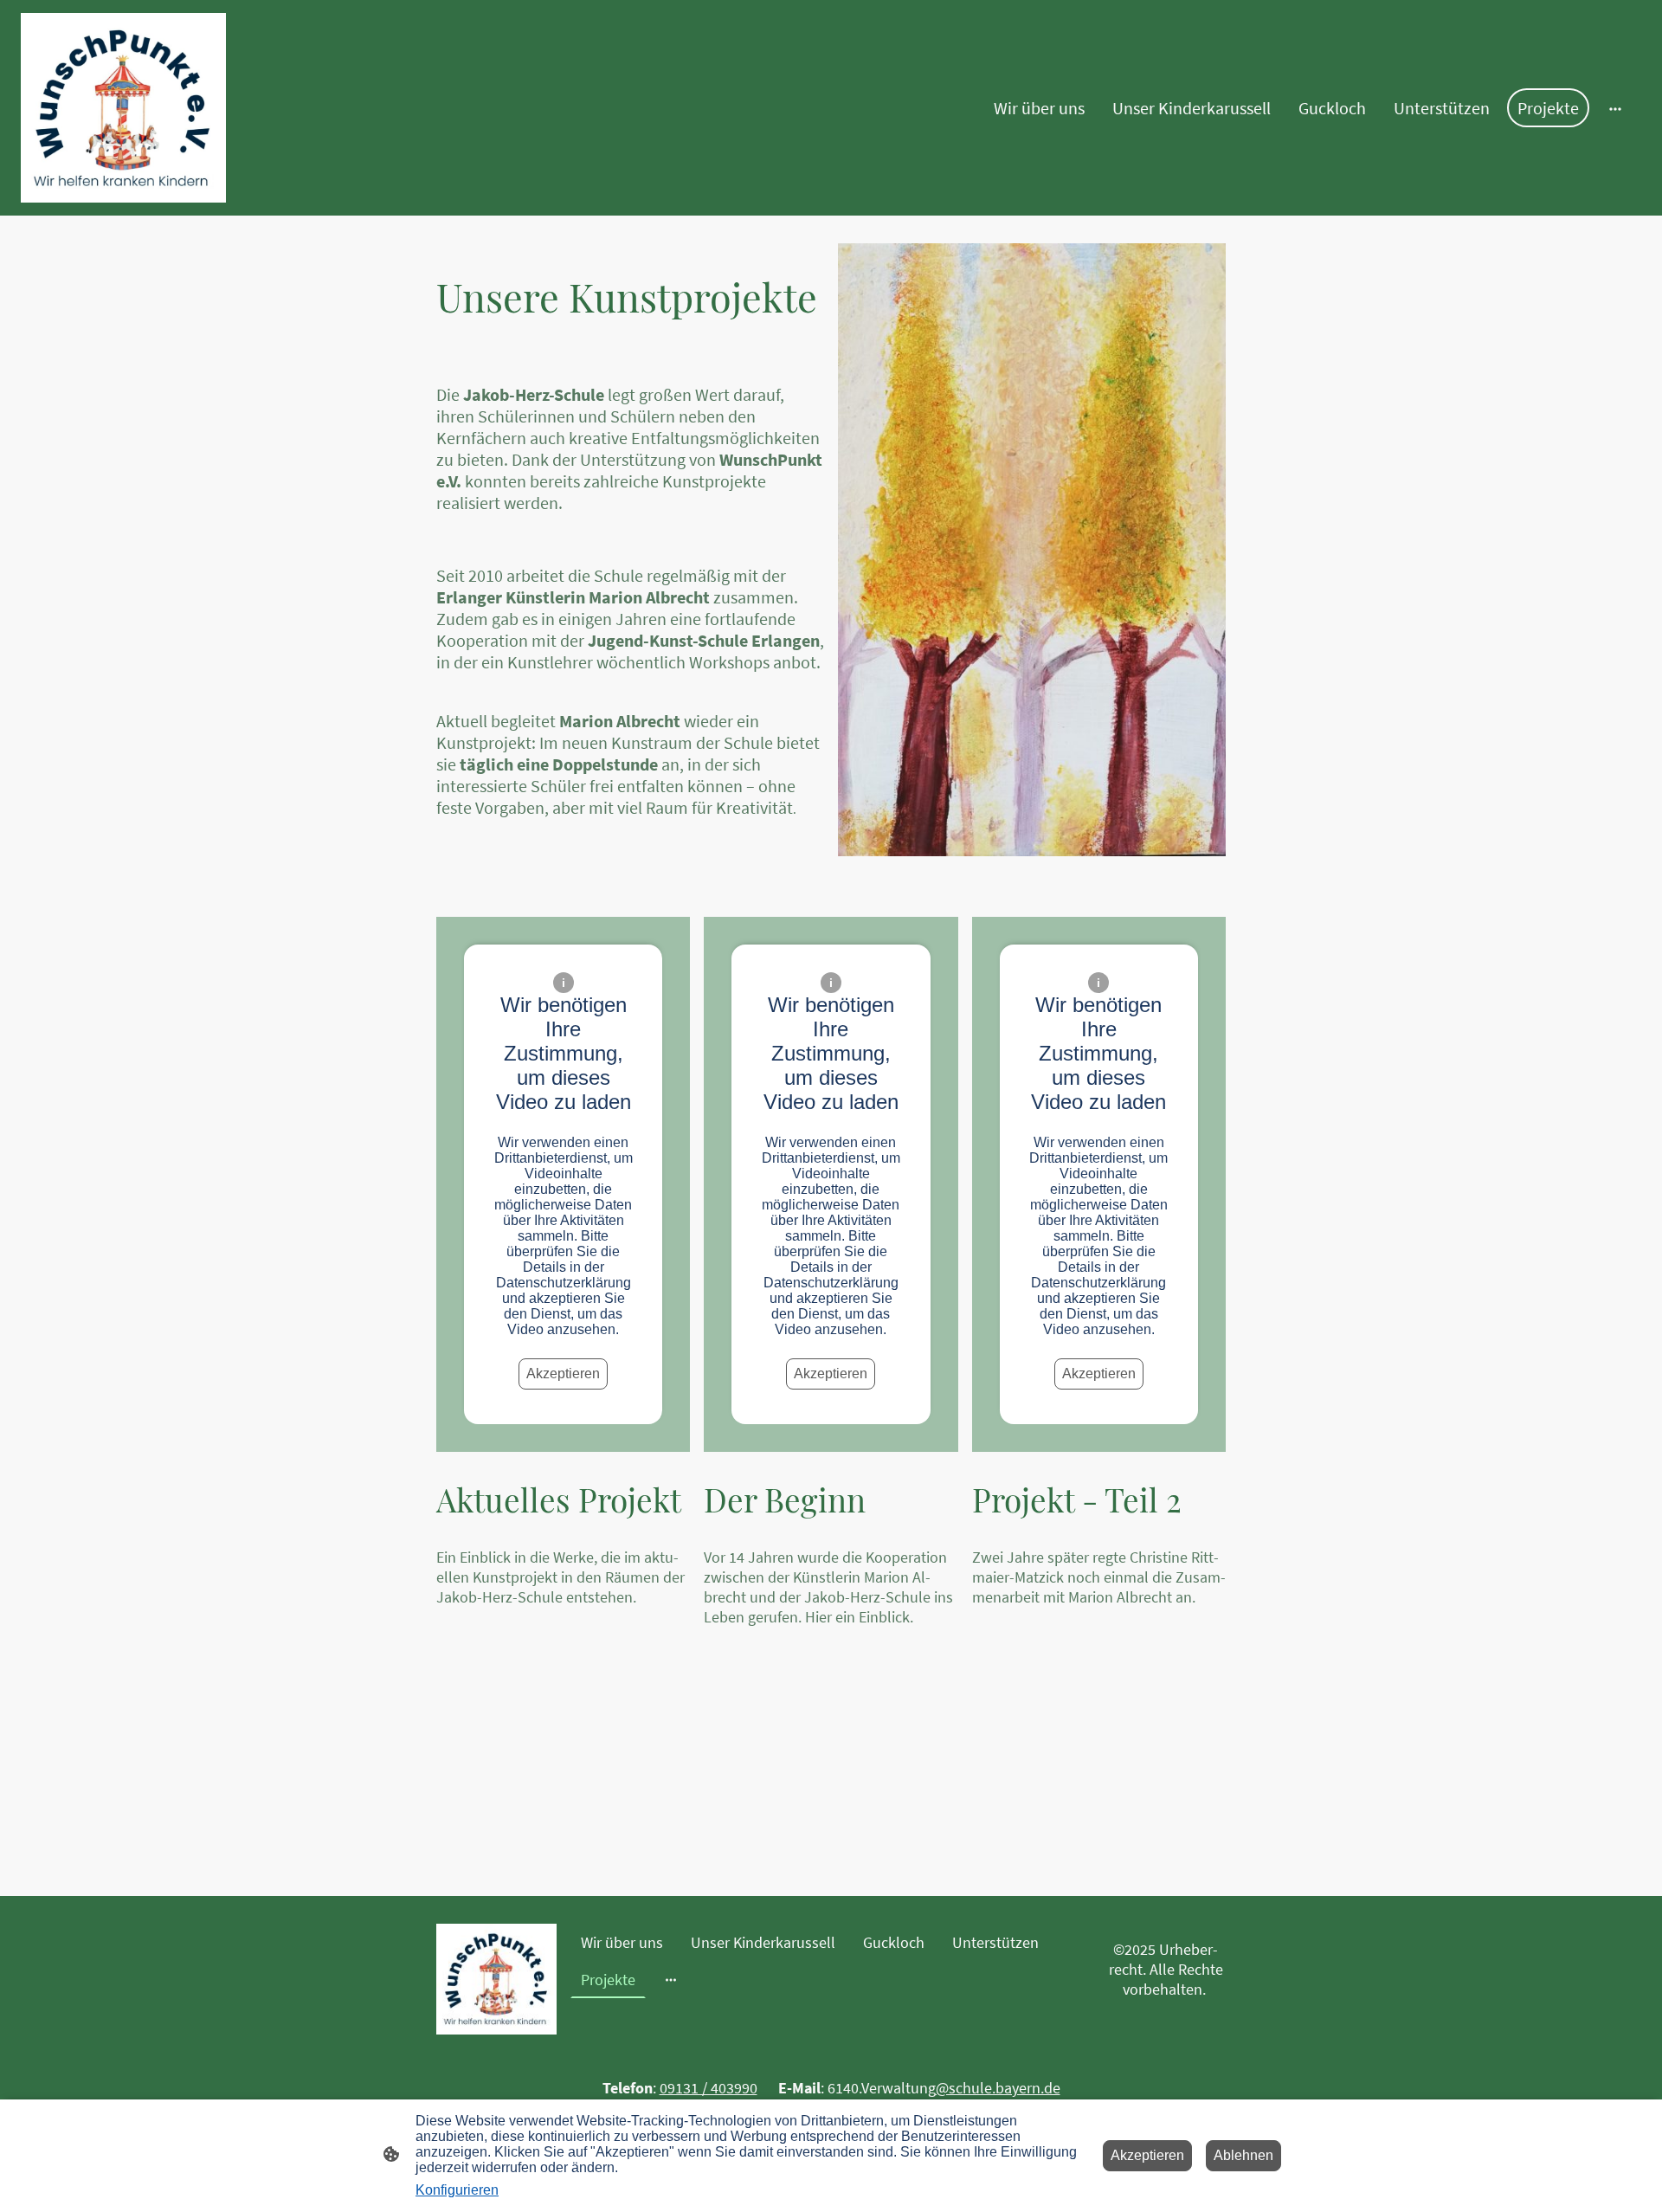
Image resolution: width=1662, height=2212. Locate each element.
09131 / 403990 (709, 2088)
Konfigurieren (457, 2190)
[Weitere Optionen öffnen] (1615, 108)
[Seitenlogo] (123, 108)
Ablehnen (1243, 2155)
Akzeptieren (563, 1374)
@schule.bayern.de (998, 2088)
